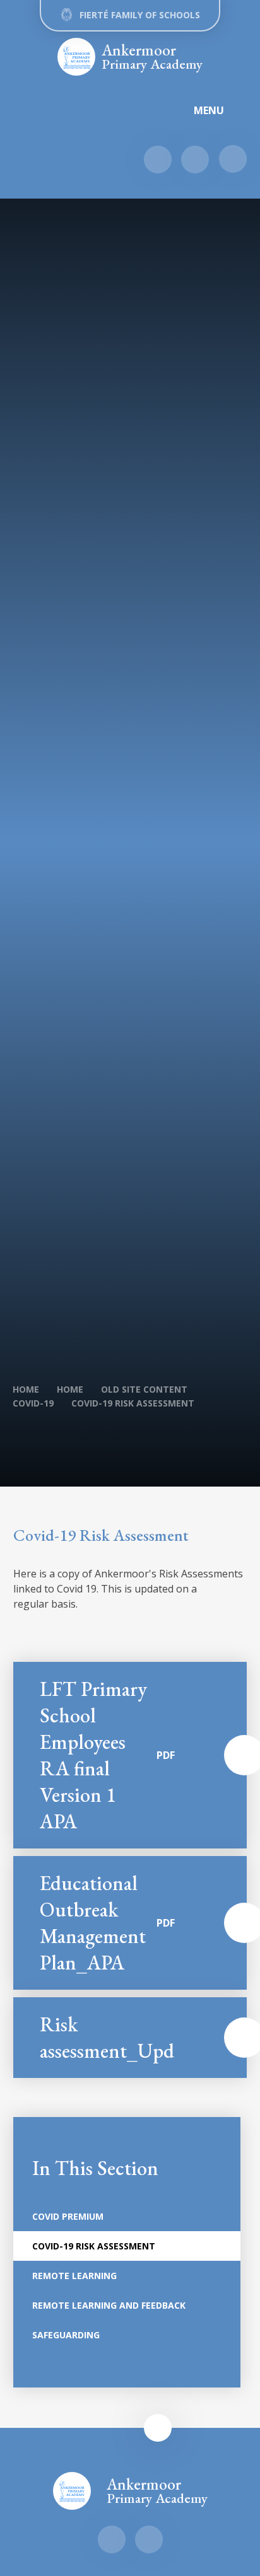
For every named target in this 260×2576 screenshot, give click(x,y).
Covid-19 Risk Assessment (133, 1403)
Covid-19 (33, 1403)
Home (26, 1389)
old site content (144, 1389)
